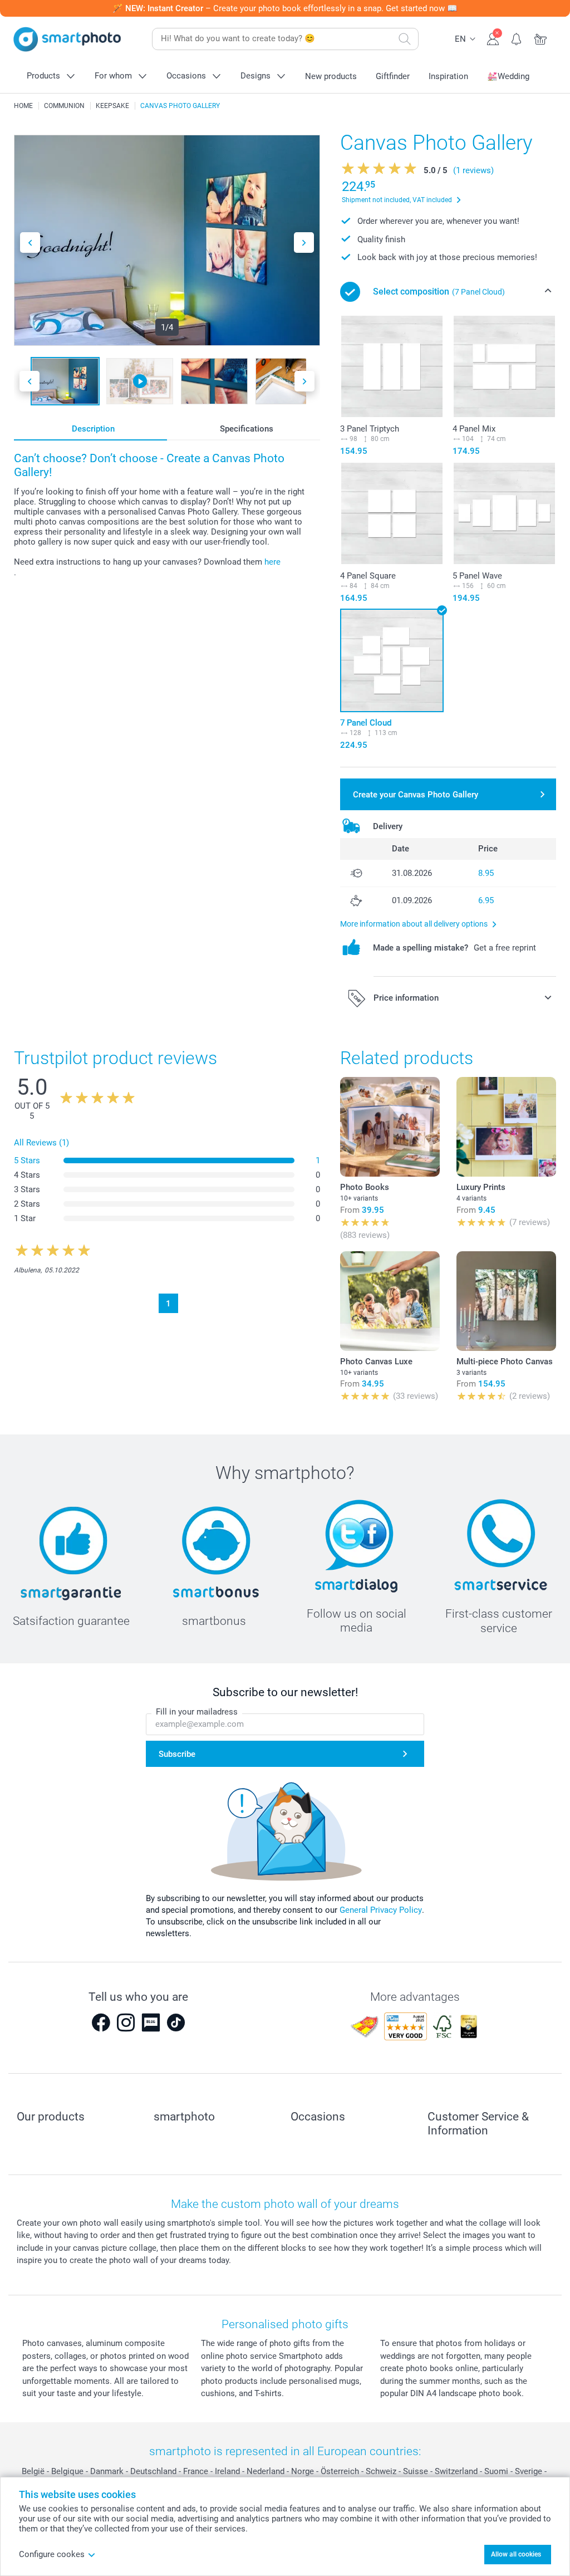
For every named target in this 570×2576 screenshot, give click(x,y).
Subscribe (177, 1754)
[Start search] (405, 39)
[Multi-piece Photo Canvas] (506, 1301)
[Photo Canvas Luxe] (390, 1301)
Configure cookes (52, 2554)
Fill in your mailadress (197, 1712)
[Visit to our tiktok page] (176, 2022)
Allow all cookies (516, 2554)
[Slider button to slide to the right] (304, 243)
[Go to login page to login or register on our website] (493, 38)
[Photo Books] (390, 1127)
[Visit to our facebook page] (101, 2022)
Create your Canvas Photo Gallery (416, 795)
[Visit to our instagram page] (126, 2022)
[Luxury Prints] (506, 1127)
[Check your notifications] (517, 38)
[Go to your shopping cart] (541, 38)
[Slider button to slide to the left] (30, 243)
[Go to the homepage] (67, 39)
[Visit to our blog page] (151, 2022)
